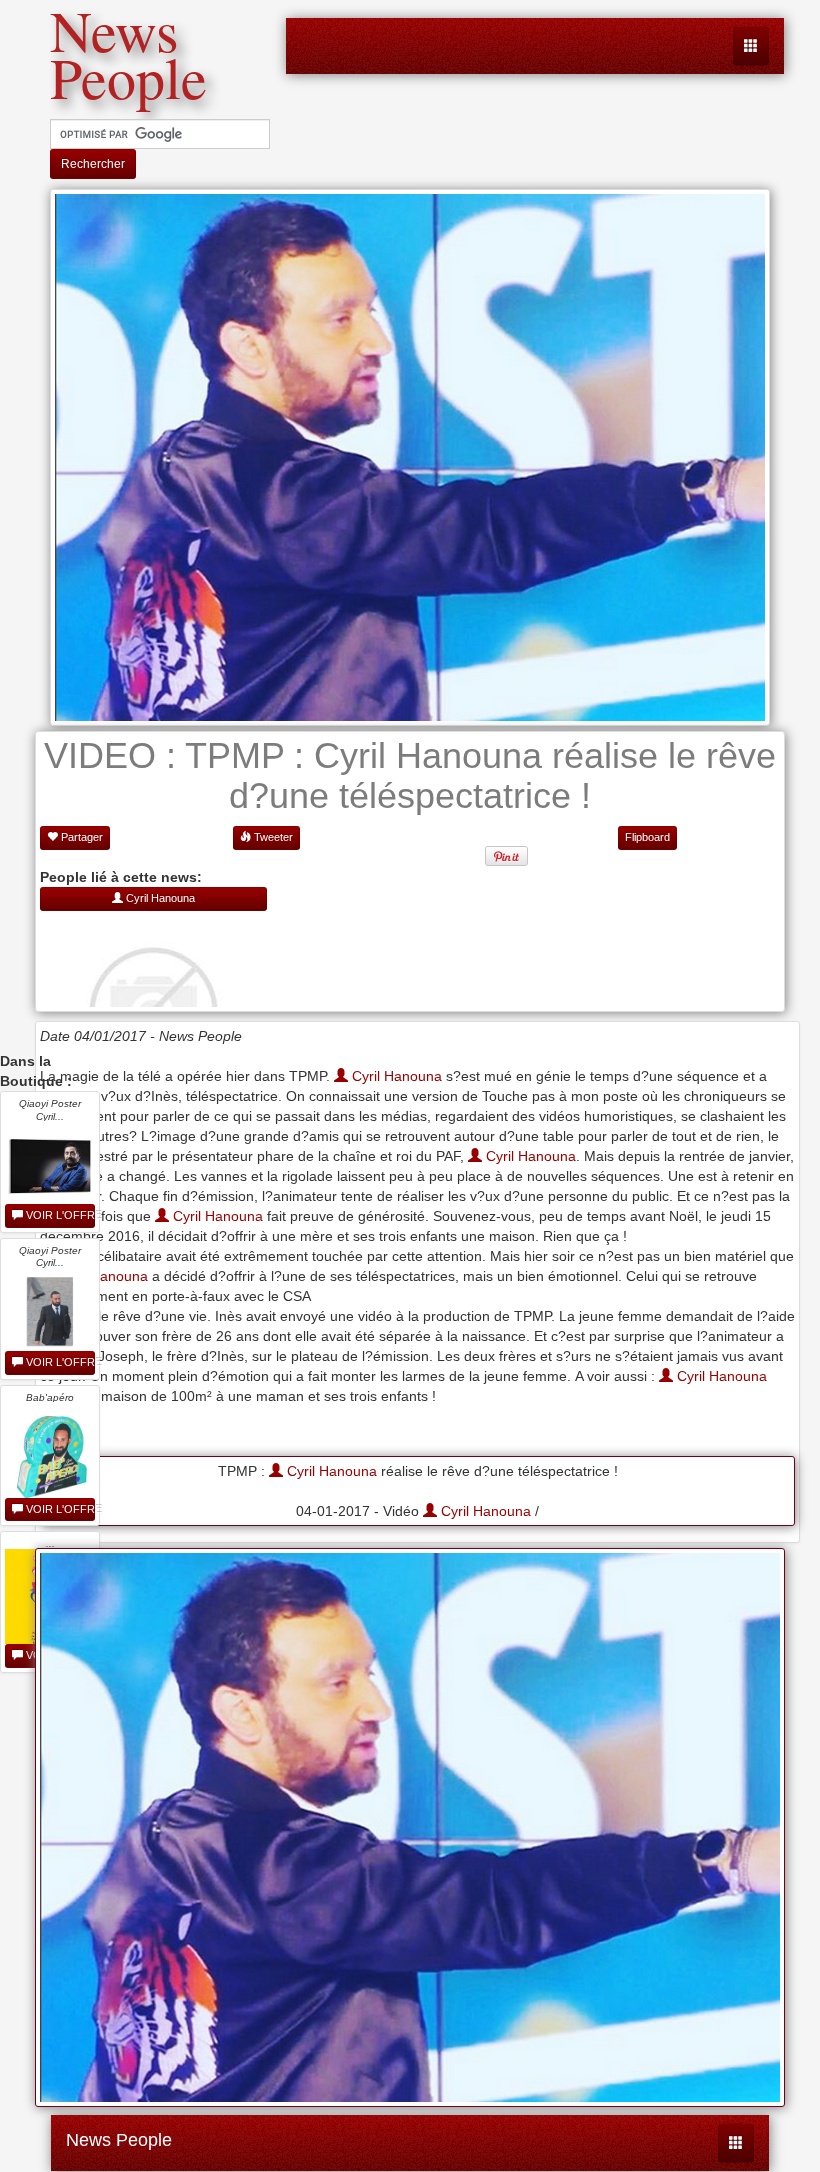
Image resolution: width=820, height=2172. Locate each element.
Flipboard (647, 837)
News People (119, 2140)
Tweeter (272, 837)
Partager (80, 837)
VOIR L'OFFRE (59, 1215)
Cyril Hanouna (395, 1076)
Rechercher (93, 164)
